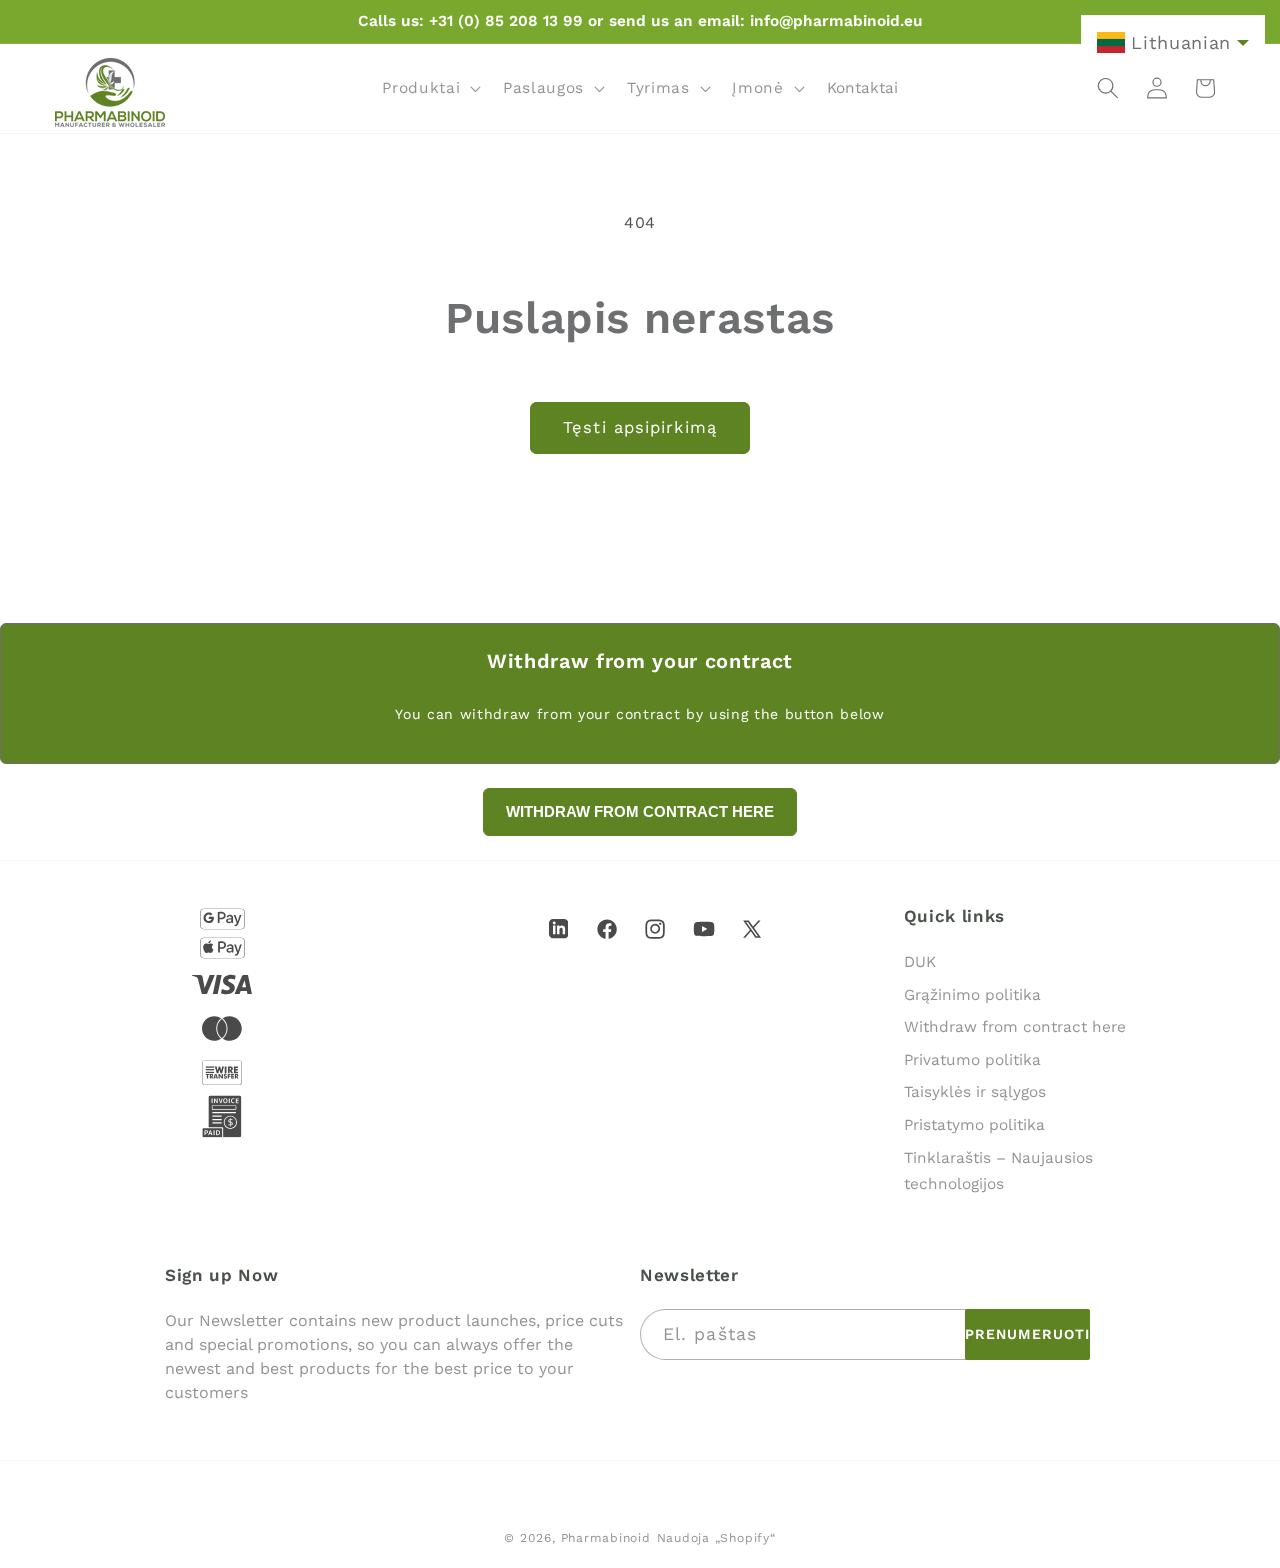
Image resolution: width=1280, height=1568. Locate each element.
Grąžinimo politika (972, 995)
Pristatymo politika (974, 1125)
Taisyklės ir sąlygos (975, 1092)
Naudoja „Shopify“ (716, 1538)
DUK (920, 962)
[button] (429, 88)
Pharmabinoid (606, 1538)
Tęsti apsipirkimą (640, 427)
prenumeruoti (1027, 1334)
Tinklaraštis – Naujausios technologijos (998, 1171)
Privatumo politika (972, 1060)
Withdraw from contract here (1015, 1027)
